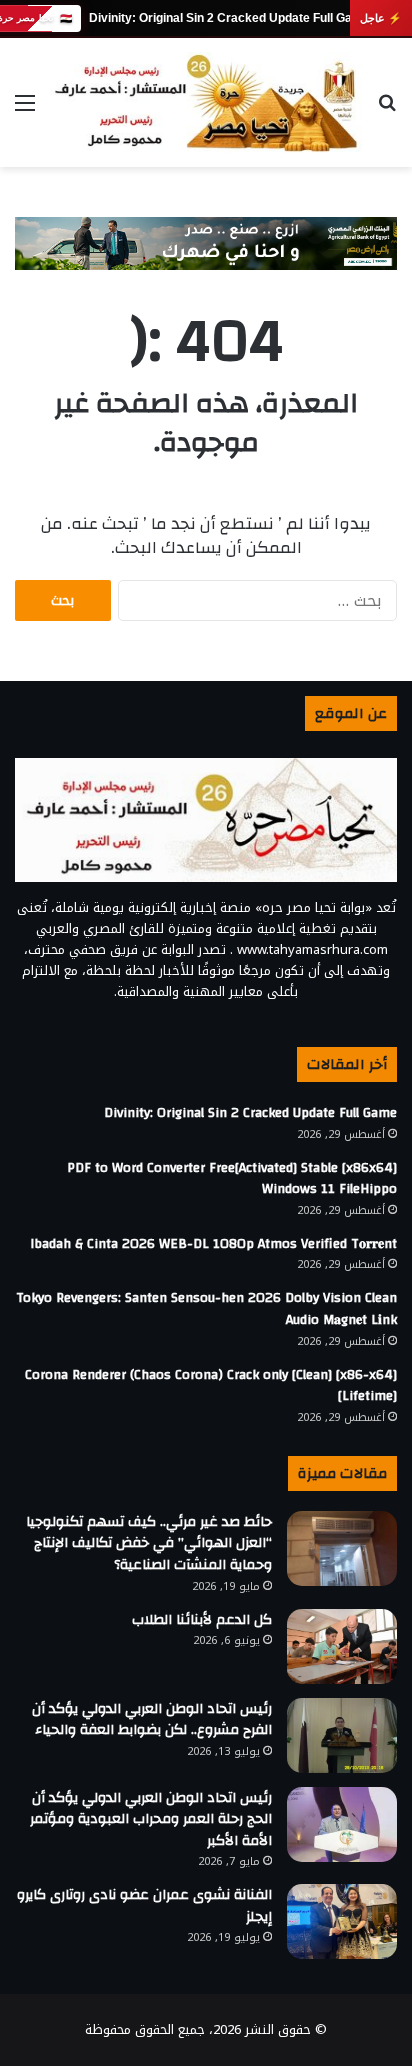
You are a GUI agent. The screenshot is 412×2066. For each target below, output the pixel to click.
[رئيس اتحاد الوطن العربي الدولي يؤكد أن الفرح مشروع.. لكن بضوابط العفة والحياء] (342, 1735)
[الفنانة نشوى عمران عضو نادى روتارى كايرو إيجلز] (342, 1921)
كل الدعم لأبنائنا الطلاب (202, 1620)
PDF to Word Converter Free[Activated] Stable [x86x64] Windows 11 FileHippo (232, 1179)
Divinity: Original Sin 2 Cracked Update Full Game (228, 18)
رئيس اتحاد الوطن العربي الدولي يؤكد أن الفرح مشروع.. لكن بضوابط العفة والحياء (152, 1720)
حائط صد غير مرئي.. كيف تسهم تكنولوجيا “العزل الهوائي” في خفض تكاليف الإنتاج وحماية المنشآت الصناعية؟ (149, 1543)
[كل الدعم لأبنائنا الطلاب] (342, 1646)
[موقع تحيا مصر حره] (206, 102)
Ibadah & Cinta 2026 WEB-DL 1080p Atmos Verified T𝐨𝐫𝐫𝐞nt (213, 1244)
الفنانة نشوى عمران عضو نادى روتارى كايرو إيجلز (144, 1906)
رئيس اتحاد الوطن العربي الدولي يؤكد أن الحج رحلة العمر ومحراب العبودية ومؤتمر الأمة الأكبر (151, 1819)
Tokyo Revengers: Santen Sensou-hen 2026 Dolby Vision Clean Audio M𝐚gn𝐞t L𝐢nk (206, 1309)
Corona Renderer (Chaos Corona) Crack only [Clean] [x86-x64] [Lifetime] (211, 1386)
